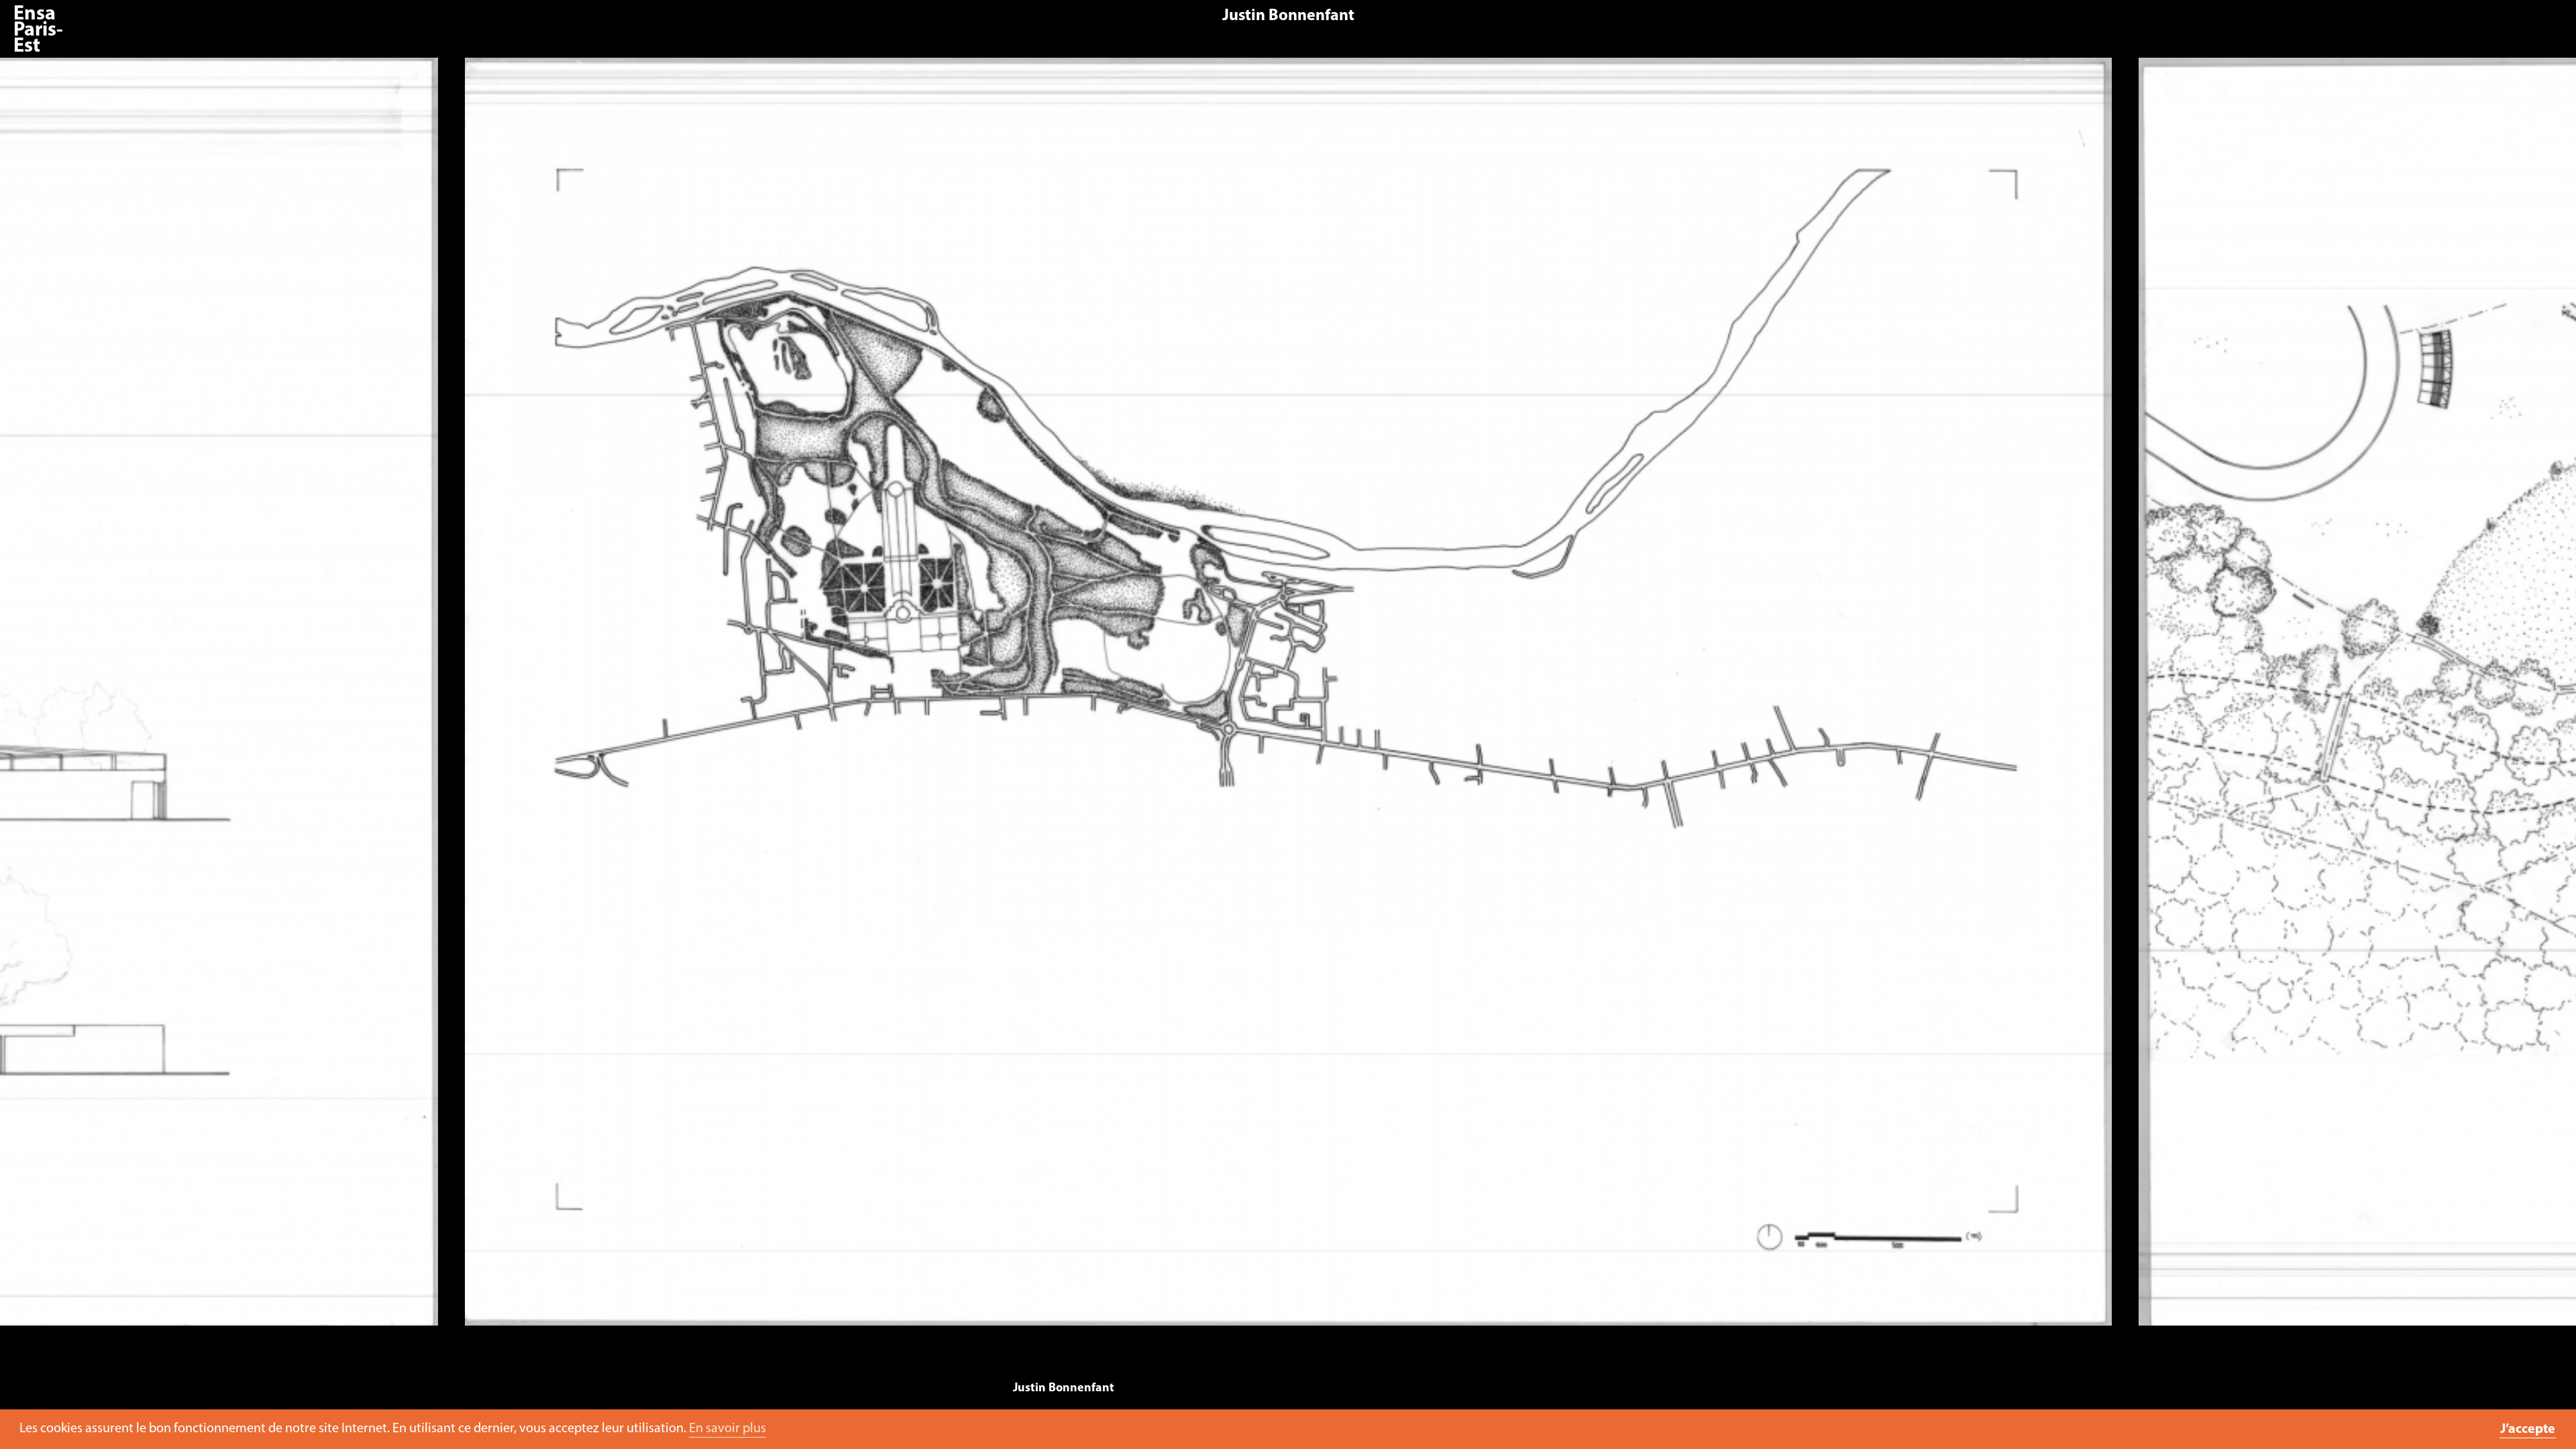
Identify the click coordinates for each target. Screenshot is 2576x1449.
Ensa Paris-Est (38, 31)
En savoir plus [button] (728, 1429)
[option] (1288, 698)
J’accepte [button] (2528, 1430)
